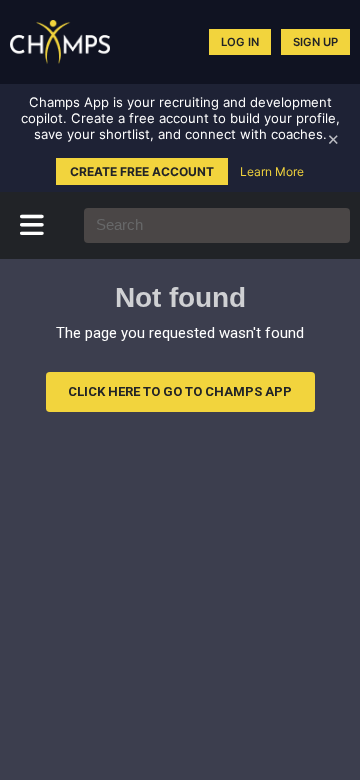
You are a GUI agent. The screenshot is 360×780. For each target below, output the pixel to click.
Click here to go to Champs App (180, 391)
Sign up (315, 42)
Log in (240, 42)
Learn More (272, 171)
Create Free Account (142, 171)
